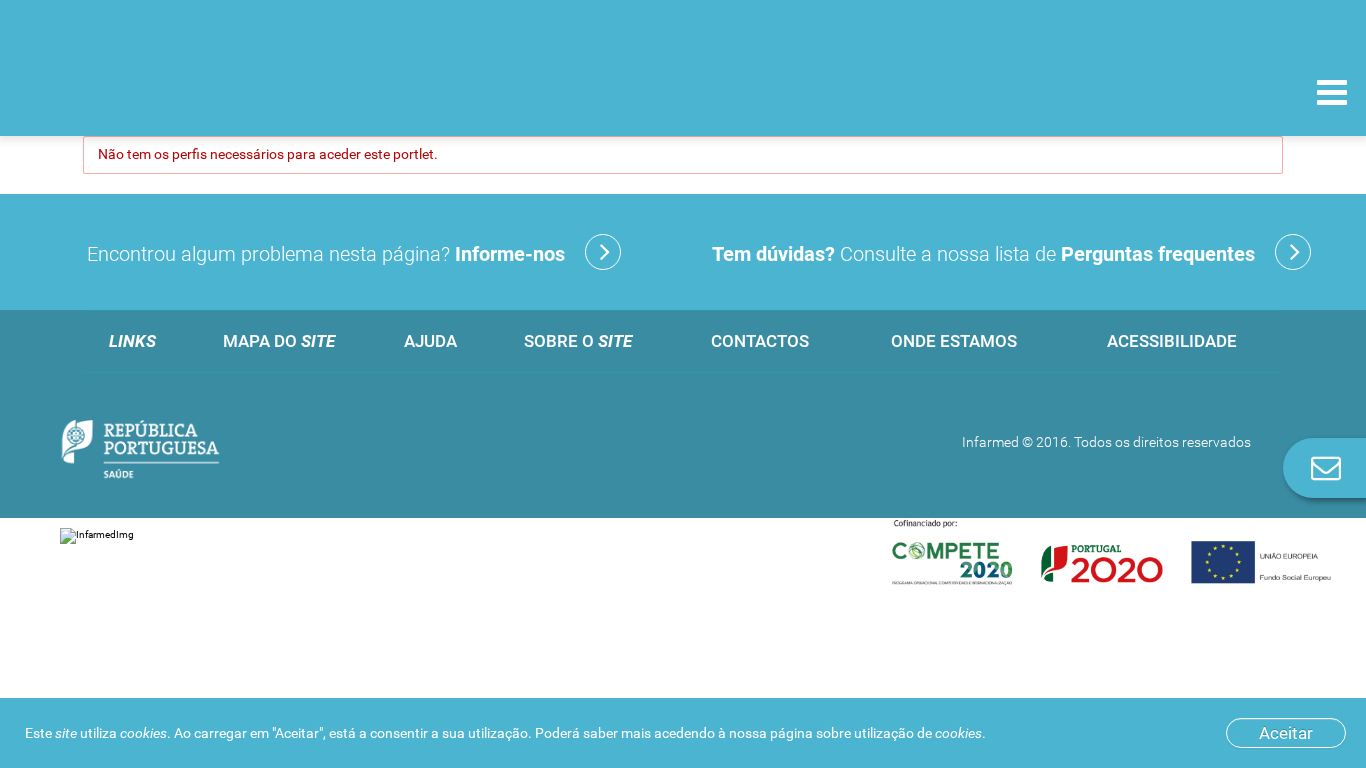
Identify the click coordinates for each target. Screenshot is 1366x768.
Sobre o (578, 341)
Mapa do (279, 341)
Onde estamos (954, 341)
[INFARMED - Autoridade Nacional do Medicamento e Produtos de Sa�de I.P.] (152, 91)
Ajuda (430, 341)
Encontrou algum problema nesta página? (326, 254)
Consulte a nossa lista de (983, 254)
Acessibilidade (1172, 341)
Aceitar (1286, 733)
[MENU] (1332, 95)
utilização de (918, 733)
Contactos (760, 341)
